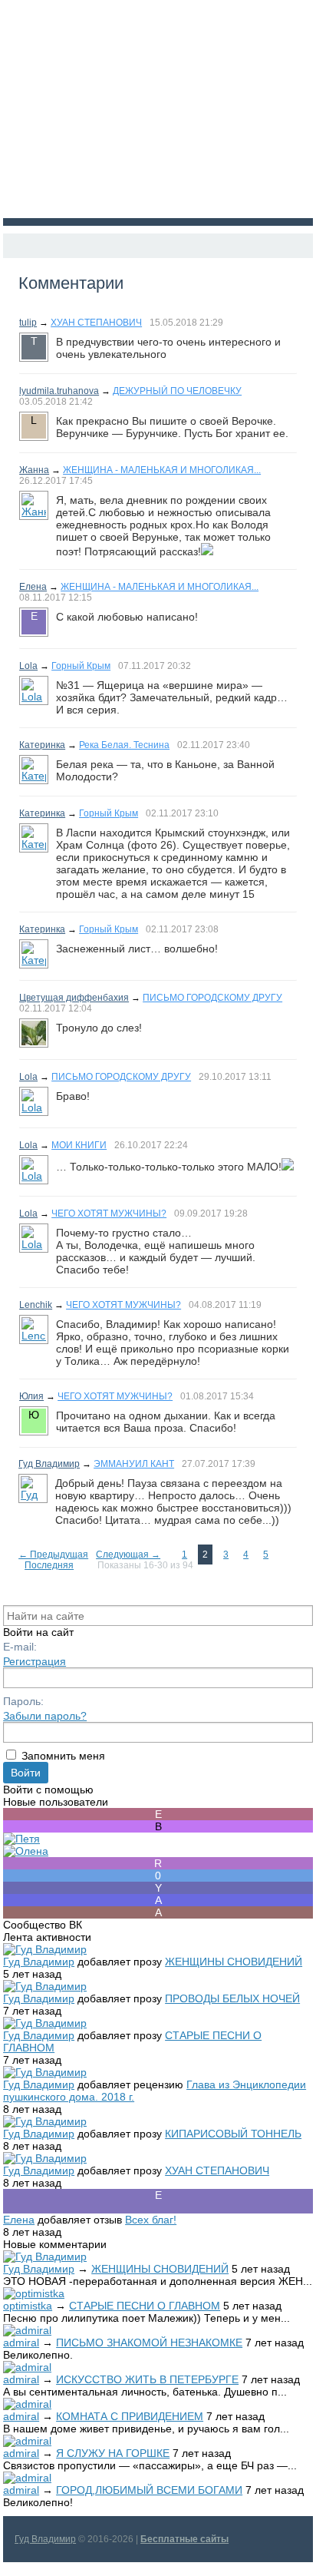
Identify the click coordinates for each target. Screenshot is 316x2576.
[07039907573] (158, 1876)
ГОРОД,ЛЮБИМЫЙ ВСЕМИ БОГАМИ (149, 2490)
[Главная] (17, 246)
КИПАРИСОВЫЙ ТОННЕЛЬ (233, 2134)
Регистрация (35, 1661)
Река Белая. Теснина (124, 745)
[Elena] (158, 1814)
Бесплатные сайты (184, 2539)
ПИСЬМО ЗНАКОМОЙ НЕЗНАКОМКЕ (149, 2343)
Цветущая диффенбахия (74, 998)
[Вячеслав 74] (158, 1826)
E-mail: (20, 1647)
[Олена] (26, 1851)
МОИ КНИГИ (79, 1145)
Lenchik (36, 1305)
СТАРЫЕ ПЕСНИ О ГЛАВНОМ (145, 2306)
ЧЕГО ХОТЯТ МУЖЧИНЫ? (109, 1214)
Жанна (34, 470)
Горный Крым (81, 666)
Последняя (49, 1565)
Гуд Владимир (49, 1464)
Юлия (31, 1396)
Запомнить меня (63, 1756)
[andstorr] (158, 1912)
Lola (28, 666)
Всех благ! (151, 2220)
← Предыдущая (53, 1555)
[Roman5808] (158, 1863)
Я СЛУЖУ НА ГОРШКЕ (113, 2453)
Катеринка (42, 745)
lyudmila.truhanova (59, 391)
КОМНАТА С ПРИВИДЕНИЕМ (130, 2416)
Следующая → (128, 1555)
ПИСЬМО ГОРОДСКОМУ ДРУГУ (212, 998)
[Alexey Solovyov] (158, 1900)
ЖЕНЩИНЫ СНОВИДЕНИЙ (234, 1962)
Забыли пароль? (45, 1716)
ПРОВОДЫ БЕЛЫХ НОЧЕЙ (232, 1998)
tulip (28, 323)
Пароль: (23, 1701)
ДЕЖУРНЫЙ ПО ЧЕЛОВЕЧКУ (177, 391)
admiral (21, 2343)
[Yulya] (158, 1888)
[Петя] (21, 1839)
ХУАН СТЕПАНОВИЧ (96, 323)
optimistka (28, 2306)
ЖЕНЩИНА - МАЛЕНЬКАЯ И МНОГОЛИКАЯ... (162, 470)
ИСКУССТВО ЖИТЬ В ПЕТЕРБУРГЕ (147, 2379)
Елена (33, 587)
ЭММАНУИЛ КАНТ (134, 1464)
